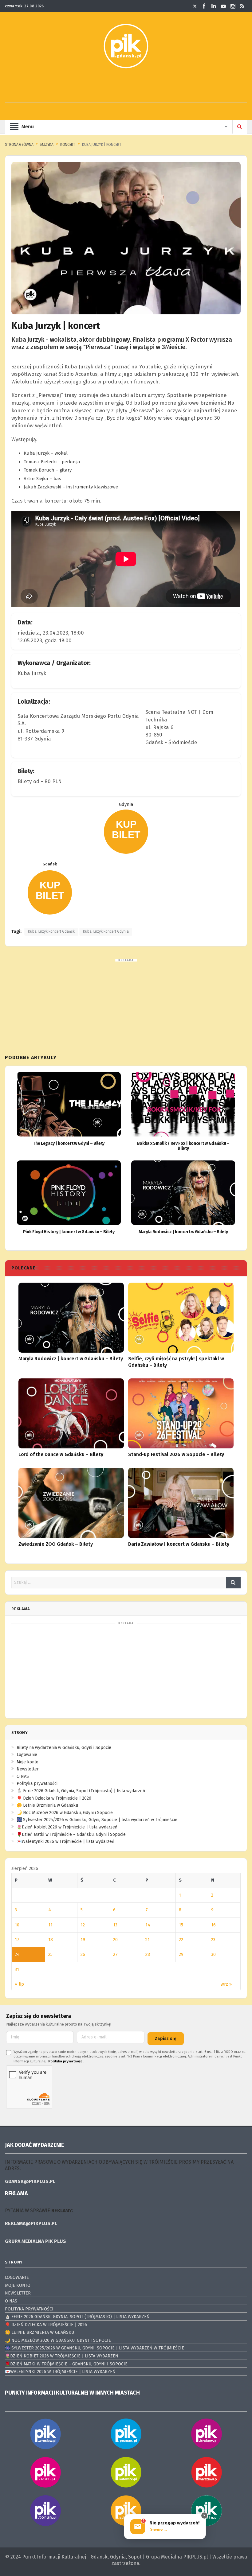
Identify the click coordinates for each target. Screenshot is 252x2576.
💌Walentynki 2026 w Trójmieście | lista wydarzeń (65, 1842)
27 (115, 1954)
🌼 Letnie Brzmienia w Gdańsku (47, 1805)
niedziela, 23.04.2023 (43, 633)
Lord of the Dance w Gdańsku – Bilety (61, 1454)
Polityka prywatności (37, 1783)
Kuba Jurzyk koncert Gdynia (106, 931)
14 (148, 1925)
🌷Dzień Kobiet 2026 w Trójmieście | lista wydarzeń (67, 1827)
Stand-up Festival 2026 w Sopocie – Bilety (176, 1454)
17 (17, 1940)
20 (115, 1940)
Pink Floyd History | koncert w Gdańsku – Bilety (69, 1232)
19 (83, 1940)
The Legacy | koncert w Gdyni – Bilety (69, 1143)
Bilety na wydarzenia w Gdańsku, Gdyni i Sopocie (64, 1748)
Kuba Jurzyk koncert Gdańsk (51, 931)
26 (83, 1954)
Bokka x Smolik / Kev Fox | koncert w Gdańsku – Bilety (183, 1146)
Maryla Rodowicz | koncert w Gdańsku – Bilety (183, 1232)
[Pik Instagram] (233, 6)
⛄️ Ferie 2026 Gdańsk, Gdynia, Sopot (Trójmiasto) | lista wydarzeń (81, 1791)
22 (181, 1940)
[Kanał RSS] (242, 6)
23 (213, 1940)
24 (17, 1954)
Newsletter (28, 1769)
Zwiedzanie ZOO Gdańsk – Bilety (56, 1544)
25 (50, 1954)
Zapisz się (166, 2039)
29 (181, 1954)
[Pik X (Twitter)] (195, 6)
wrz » (226, 1984)
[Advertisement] (126, 89)
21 (148, 1940)
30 (213, 1954)
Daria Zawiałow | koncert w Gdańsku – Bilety (179, 1544)
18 (51, 1940)
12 (83, 1925)
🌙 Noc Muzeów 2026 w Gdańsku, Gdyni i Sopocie (65, 1813)
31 (17, 1969)
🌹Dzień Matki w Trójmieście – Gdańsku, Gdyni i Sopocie (71, 1834)
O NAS (23, 1776)
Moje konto (28, 1762)
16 (213, 1925)
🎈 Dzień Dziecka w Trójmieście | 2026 (54, 1798)
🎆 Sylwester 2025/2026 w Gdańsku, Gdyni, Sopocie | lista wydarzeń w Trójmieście (97, 1820)
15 (181, 1925)
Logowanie (27, 1755)
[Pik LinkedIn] (214, 6)
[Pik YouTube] (223, 6)
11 (50, 1925)
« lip (19, 1984)
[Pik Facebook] (204, 6)
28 (148, 1954)
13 (115, 1925)
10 (17, 1925)
